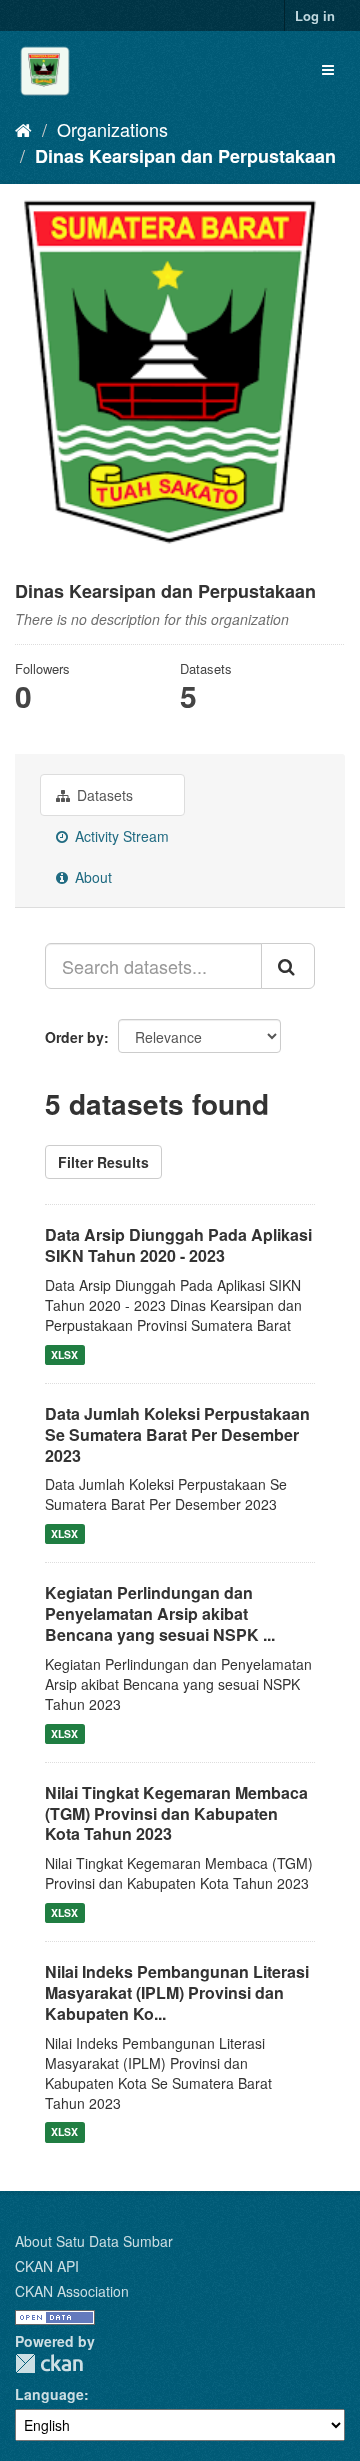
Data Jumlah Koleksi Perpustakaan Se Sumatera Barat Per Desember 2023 (177, 1434)
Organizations (112, 129)
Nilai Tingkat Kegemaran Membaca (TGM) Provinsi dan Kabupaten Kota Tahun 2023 (176, 1813)
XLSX (64, 1354)
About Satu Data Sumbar (94, 2241)
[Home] (23, 129)
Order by (74, 1037)
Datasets (103, 795)
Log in (315, 15)
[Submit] (288, 966)
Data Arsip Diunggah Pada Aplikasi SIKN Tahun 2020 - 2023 (178, 1245)
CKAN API (47, 2266)
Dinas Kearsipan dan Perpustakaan (185, 156)
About (91, 877)
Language (49, 2394)
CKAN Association (72, 2291)
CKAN (49, 2363)
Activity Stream (120, 836)
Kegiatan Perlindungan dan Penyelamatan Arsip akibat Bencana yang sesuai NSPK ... (160, 1613)
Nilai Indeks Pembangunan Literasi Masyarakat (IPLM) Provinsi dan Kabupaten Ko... (177, 1992)
